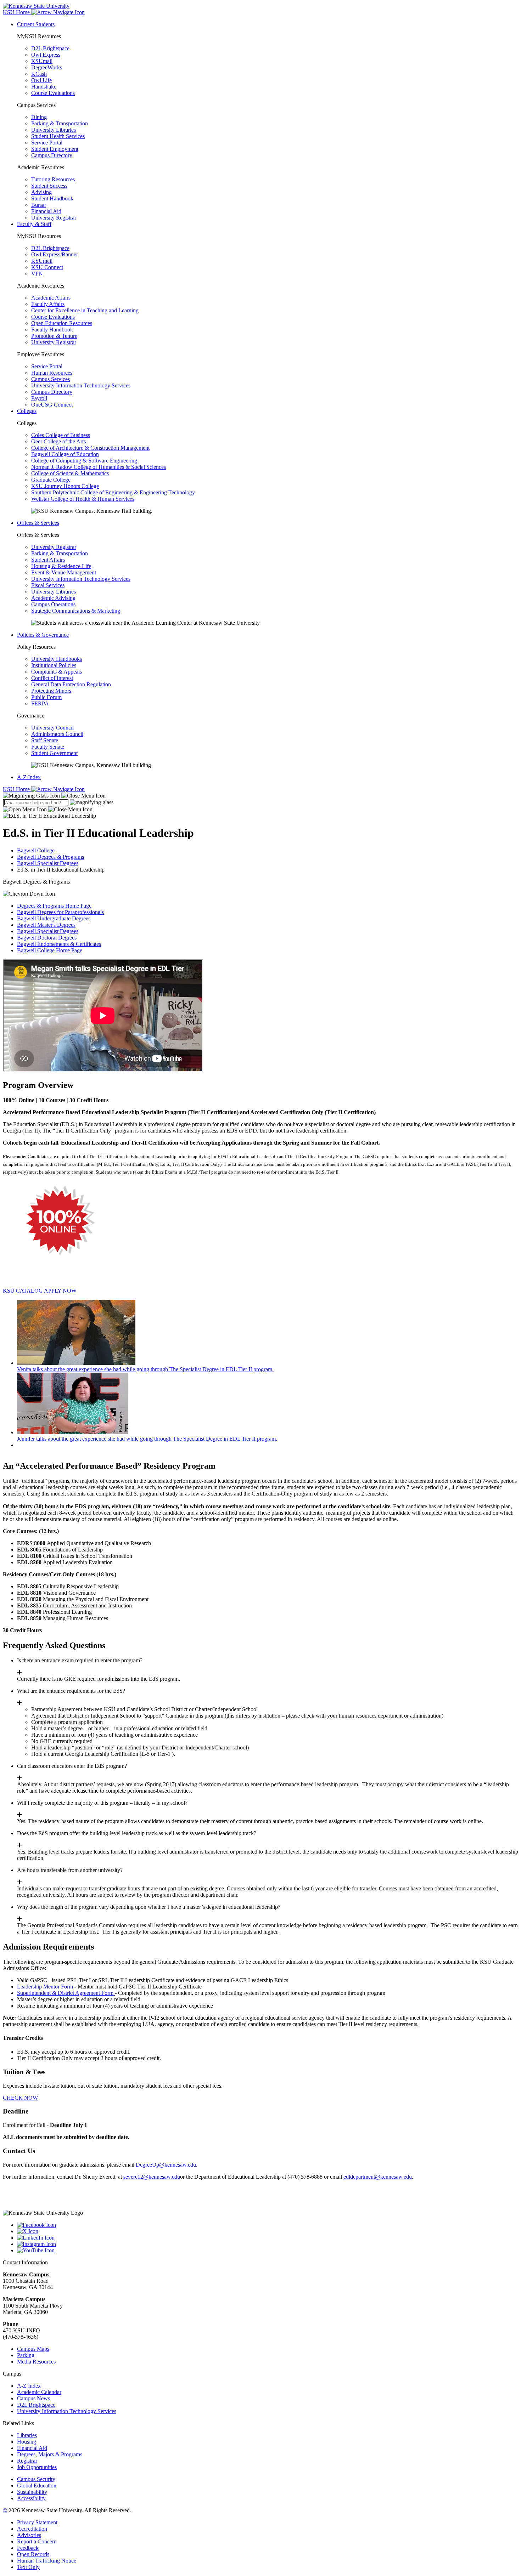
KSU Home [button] (17, 12)
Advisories (29, 2535)
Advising (41, 192)
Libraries (27, 2435)
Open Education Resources (62, 323)
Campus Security (36, 2479)
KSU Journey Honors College (65, 486)
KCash (39, 74)
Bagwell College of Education (65, 454)
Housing (27, 2442)
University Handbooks (57, 659)
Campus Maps (33, 2349)
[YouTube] (268, 2251)
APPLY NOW (60, 1291)
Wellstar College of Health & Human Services (83, 499)
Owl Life (41, 80)
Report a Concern (37, 2541)
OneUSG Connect (52, 405)
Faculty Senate (48, 747)
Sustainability (32, 2492)
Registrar (27, 2461)
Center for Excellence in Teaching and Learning (85, 310)
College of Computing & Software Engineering (84, 461)
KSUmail (42, 61)
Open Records (33, 2554)
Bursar (39, 205)
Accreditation (32, 2529)
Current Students (36, 24)
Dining (39, 117)
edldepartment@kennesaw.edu (378, 2177)
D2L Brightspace (50, 48)
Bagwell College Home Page (50, 950)
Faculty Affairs (48, 304)
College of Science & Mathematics (70, 473)
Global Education (37, 2486)
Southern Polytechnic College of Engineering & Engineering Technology (113, 492)
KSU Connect (47, 267)
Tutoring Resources (53, 179)
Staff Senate (45, 740)
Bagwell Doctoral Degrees (47, 938)
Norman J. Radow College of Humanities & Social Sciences (99, 467)
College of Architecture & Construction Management (90, 448)
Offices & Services (38, 523)
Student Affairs (48, 560)
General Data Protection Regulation (71, 684)
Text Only (28, 2567)
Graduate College (51, 480)
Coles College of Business (61, 435)
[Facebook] (268, 2225)
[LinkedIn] (268, 2238)
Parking (26, 2355)
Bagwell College (36, 850)
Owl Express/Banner (55, 254)
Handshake (44, 87)
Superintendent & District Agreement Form (66, 1993)
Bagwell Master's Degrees (46, 925)
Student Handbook (52, 198)
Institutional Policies (54, 665)
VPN (37, 274)
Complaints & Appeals (57, 672)
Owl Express (46, 55)
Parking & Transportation (60, 123)
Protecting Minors (51, 691)
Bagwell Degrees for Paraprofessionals (60, 912)
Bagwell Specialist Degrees (48, 863)
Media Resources (36, 2362)
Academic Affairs (51, 298)
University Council (52, 728)
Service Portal (47, 143)
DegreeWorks (47, 67)
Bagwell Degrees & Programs (51, 857)
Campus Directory (52, 155)
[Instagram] (268, 2244)
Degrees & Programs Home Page (54, 906)
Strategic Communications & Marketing (76, 611)
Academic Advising (53, 598)
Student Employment (55, 149)
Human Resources (52, 373)
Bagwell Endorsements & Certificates (59, 944)
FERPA (40, 703)
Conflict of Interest (52, 678)
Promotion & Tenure (54, 336)
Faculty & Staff (34, 224)
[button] (54, 796)
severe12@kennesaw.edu (152, 2177)
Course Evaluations (53, 93)
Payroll (39, 398)
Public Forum (46, 697)
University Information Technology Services (81, 385)
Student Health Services (58, 136)
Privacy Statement (37, 2522)
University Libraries (54, 130)
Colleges (27, 411)
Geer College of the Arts (58, 441)
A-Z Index (29, 777)
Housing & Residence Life (61, 566)
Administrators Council (57, 734)
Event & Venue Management (64, 572)
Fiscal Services (48, 585)
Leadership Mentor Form (45, 1987)
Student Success (49, 186)
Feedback (28, 2548)
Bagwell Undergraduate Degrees (54, 918)
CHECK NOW (20, 2098)
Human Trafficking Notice (47, 2561)
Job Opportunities (37, 2467)
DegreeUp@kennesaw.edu (166, 2165)
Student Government (54, 753)
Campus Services (51, 379)
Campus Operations (53, 604)
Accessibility (31, 2498)
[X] (268, 2231)
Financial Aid (46, 211)
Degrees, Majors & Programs (50, 2454)
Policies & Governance (43, 635)
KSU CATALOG (23, 1291)
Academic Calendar (39, 2392)
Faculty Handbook (52, 330)
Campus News (33, 2398)
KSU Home (17, 789)
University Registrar (54, 218)
